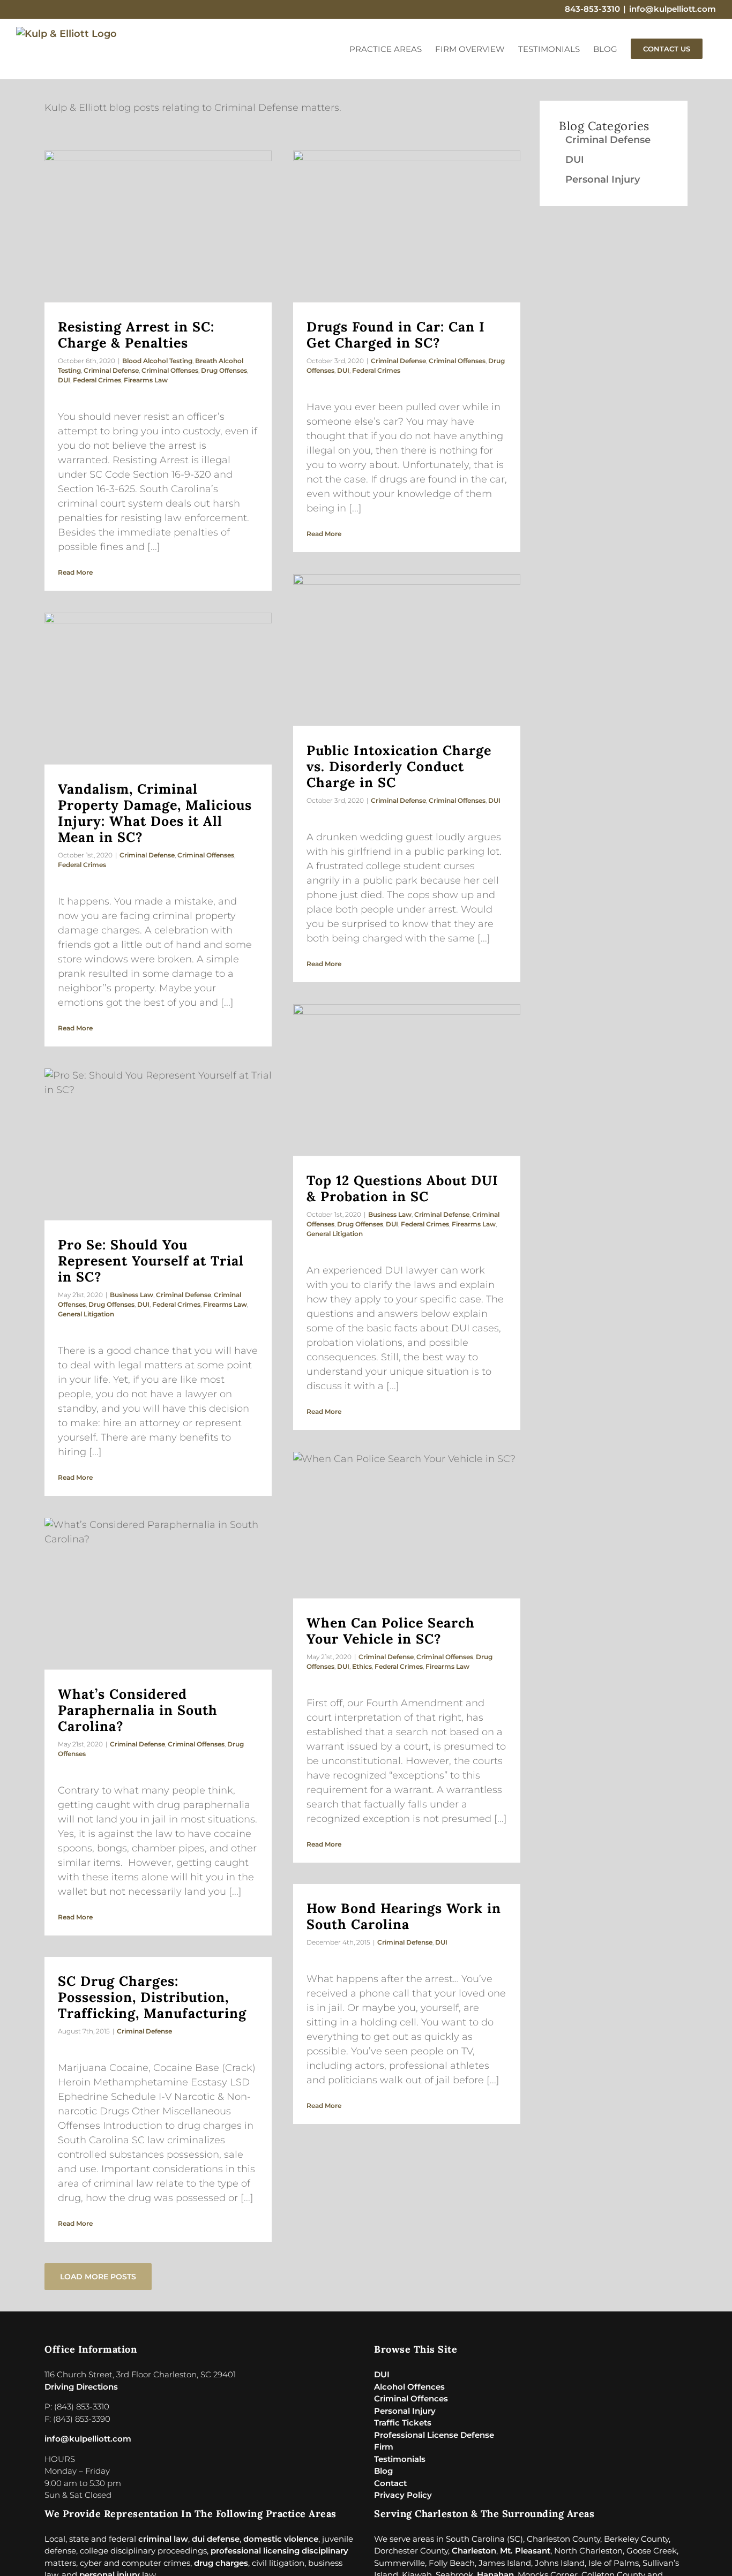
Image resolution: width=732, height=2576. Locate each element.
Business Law (390, 1214)
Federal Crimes (97, 380)
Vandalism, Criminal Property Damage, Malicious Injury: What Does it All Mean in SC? (155, 813)
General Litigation (335, 1234)
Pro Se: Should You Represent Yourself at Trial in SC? (151, 1261)
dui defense (216, 2539)
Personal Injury (603, 179)
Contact (390, 2483)
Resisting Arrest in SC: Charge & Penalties (136, 335)
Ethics (362, 1666)
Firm (384, 2447)
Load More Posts (98, 2277)
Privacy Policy (403, 2495)
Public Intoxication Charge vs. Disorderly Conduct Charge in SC (399, 766)
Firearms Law (146, 380)
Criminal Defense (111, 370)
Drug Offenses (224, 370)
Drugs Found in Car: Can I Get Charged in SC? (396, 335)
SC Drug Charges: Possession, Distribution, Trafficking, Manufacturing (152, 1997)
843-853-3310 (592, 9)
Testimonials (400, 2459)
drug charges (221, 2563)
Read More (75, 572)
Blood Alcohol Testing (157, 361)
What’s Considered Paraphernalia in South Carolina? (138, 1710)
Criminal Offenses (170, 370)
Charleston (474, 2551)
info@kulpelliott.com (673, 9)
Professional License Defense (434, 2435)
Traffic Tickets (403, 2423)
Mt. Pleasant (525, 2551)
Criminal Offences (411, 2398)
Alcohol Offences (409, 2387)
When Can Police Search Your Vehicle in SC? (391, 1631)
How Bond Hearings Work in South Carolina (404, 1916)
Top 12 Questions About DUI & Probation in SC (402, 1188)
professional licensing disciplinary (279, 2551)
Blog (383, 2471)
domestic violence (281, 2539)
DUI (64, 380)
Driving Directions (81, 2387)
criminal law (163, 2539)
